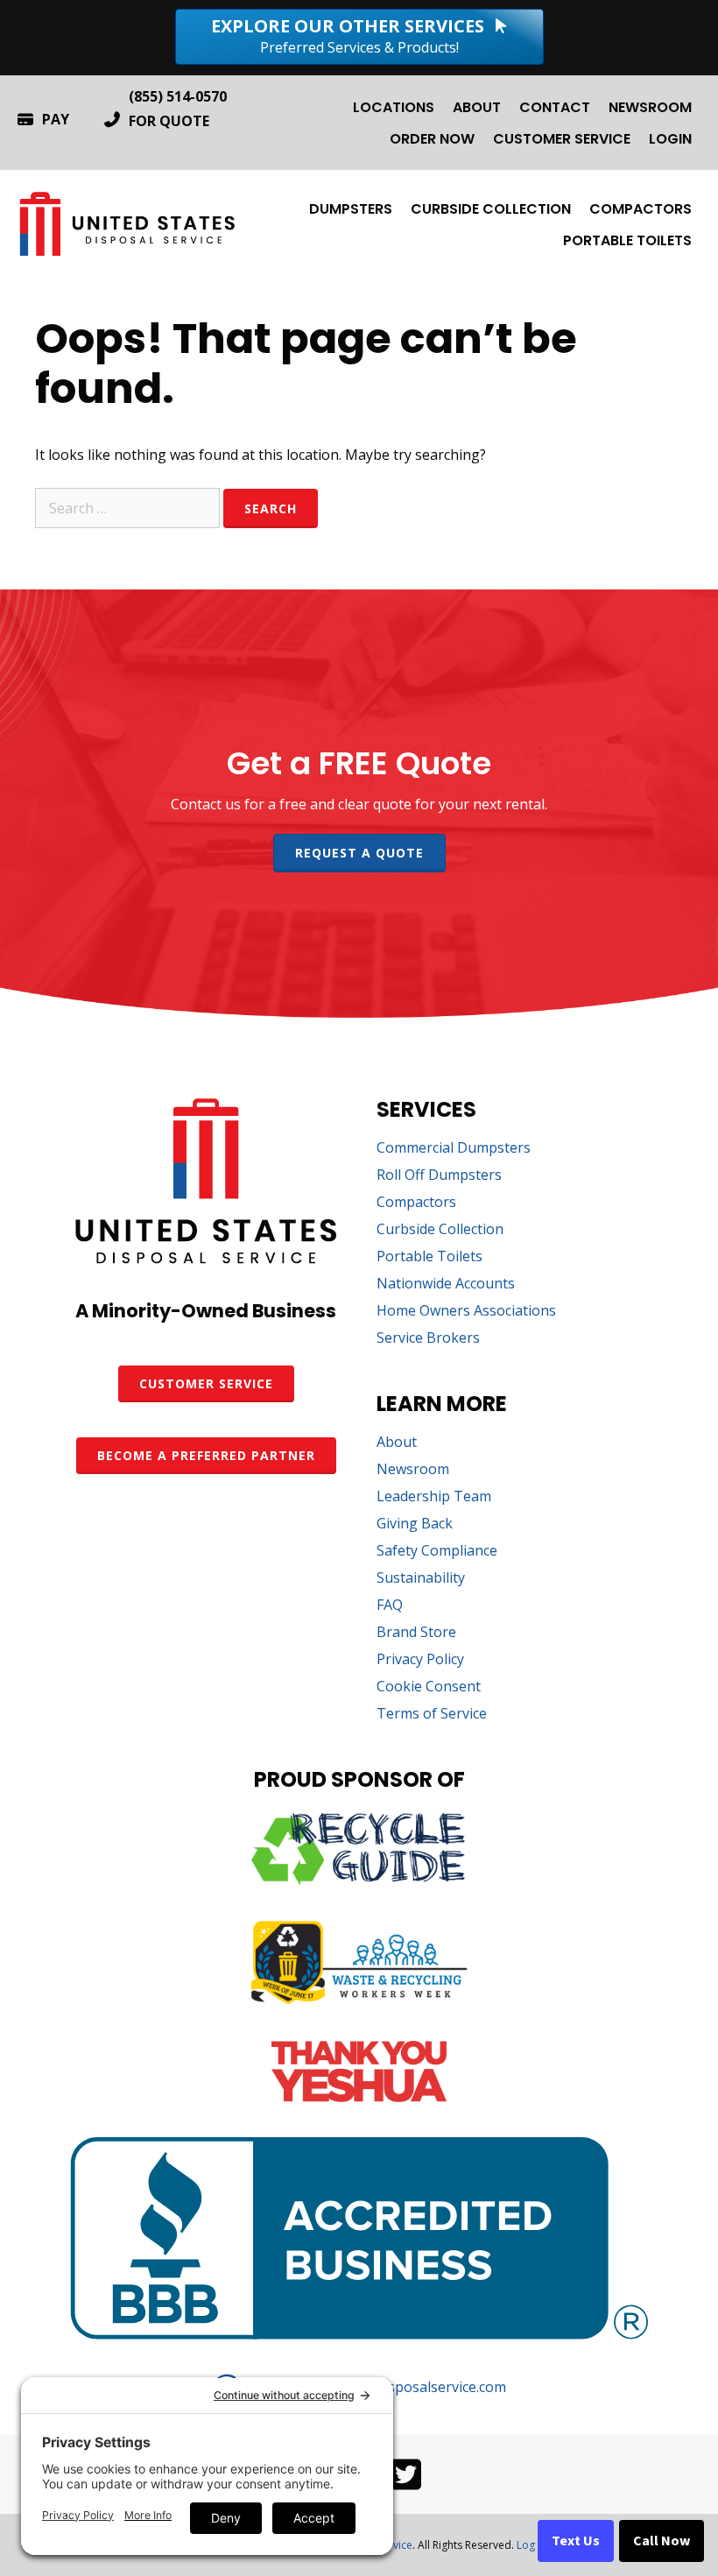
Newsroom (650, 107)
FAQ (390, 1606)
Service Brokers (428, 1339)
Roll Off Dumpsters (439, 1176)
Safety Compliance (437, 1552)
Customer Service (562, 139)
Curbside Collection (491, 209)
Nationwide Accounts (446, 1284)
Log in (531, 2545)
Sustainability (421, 1579)
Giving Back (415, 1524)
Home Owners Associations (466, 1312)
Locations (394, 107)
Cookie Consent (429, 1687)
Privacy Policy (420, 1660)
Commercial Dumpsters (454, 1149)
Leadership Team (434, 1497)
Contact (555, 107)
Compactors (641, 209)
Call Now (662, 2541)
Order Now (432, 139)
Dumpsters (351, 209)
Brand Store (416, 1633)
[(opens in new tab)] (359, 1880)
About (477, 107)
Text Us (576, 2541)
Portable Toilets (627, 240)
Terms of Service (432, 1715)
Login (670, 139)
